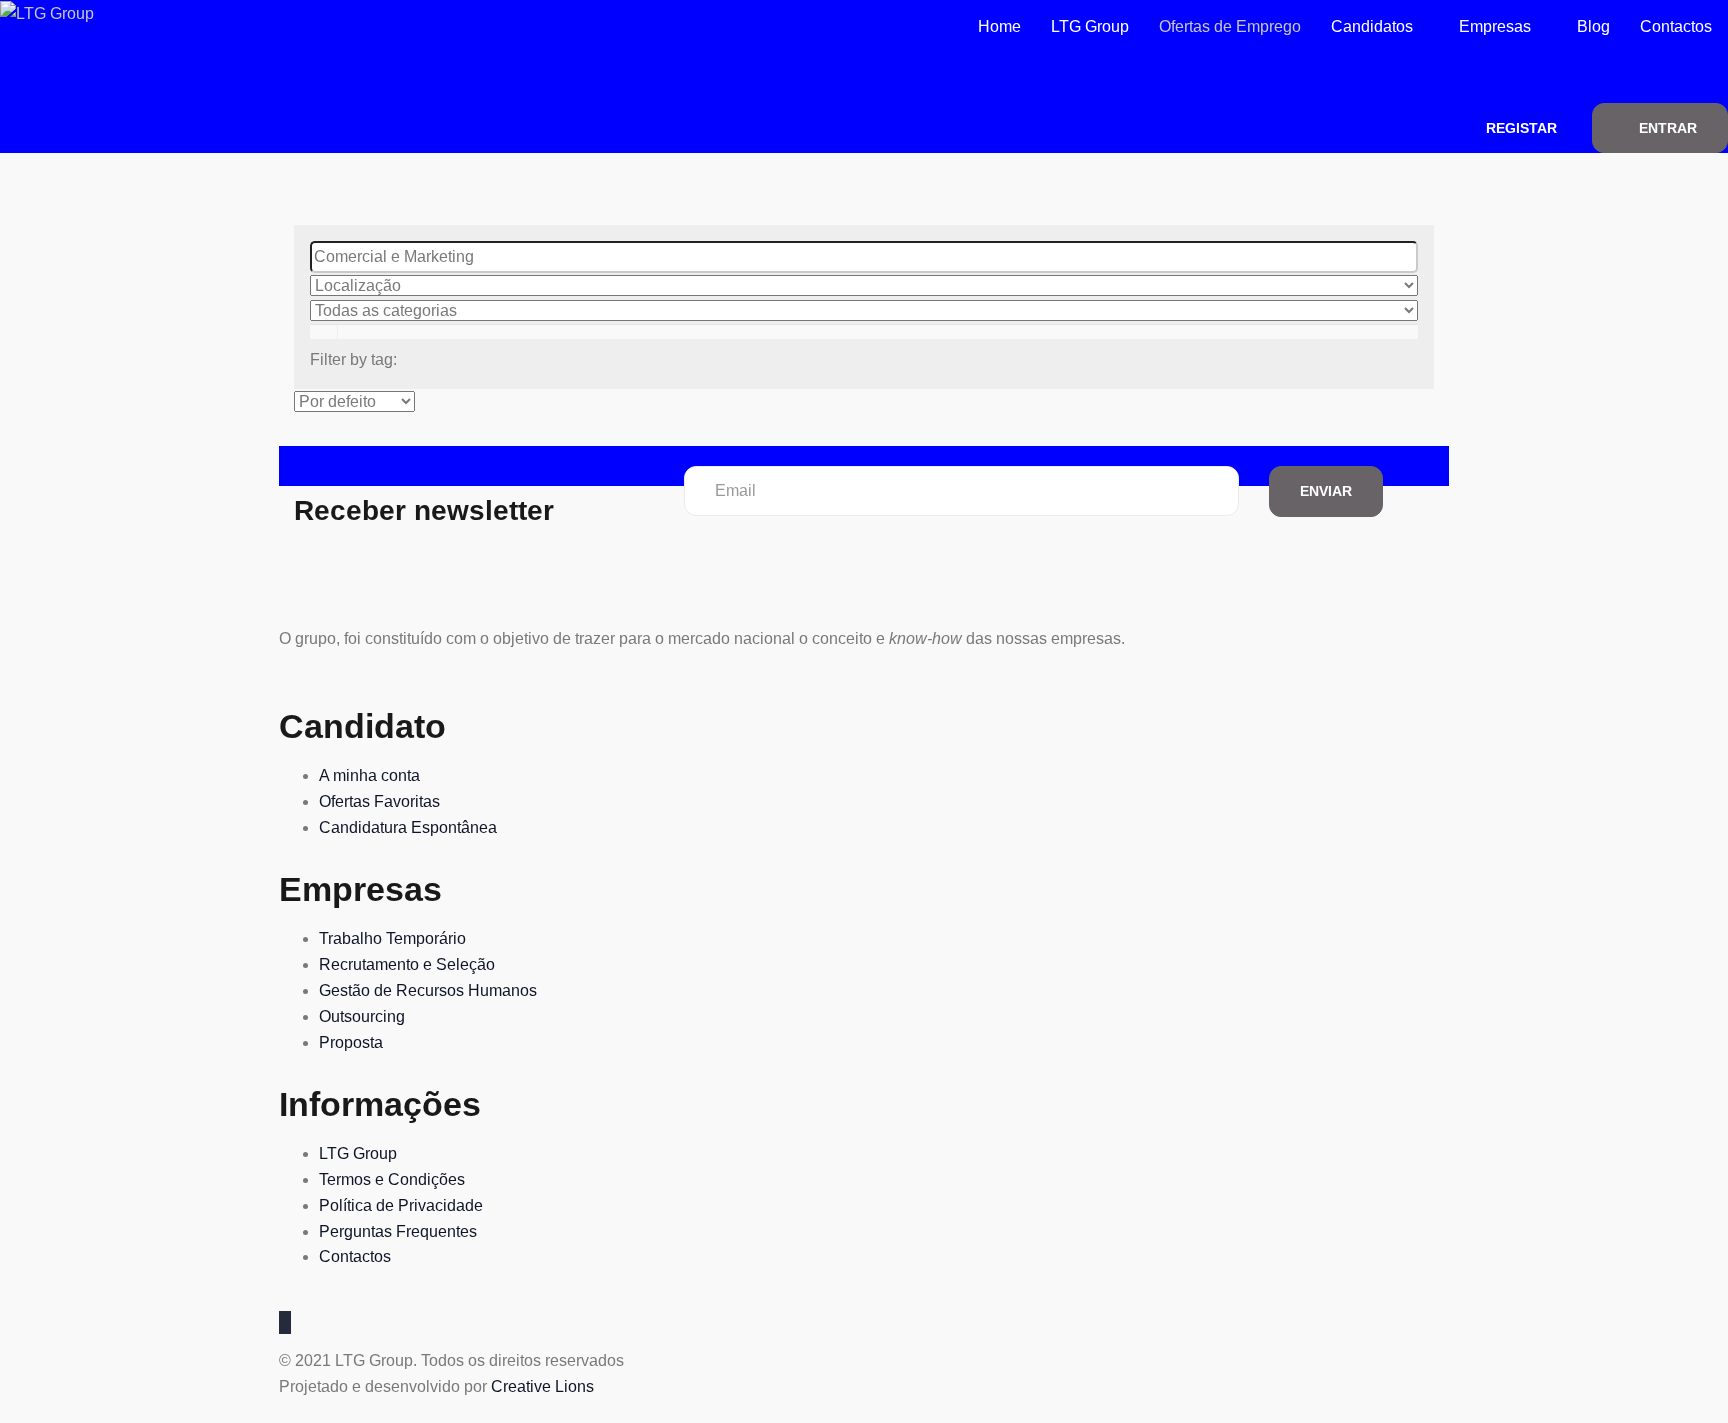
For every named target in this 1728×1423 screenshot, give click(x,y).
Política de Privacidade (401, 1205)
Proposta (351, 1042)
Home (999, 26)
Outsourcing (362, 1016)
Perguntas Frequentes (398, 1231)
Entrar (1668, 128)
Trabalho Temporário (392, 938)
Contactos (1676, 26)
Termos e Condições (392, 1179)
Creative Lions (542, 1386)
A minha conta (369, 775)
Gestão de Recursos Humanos (428, 990)
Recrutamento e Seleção (407, 964)
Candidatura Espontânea (408, 827)
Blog (1593, 26)
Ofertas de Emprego (1230, 26)
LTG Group (1090, 26)
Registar (1521, 128)
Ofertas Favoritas (379, 801)
